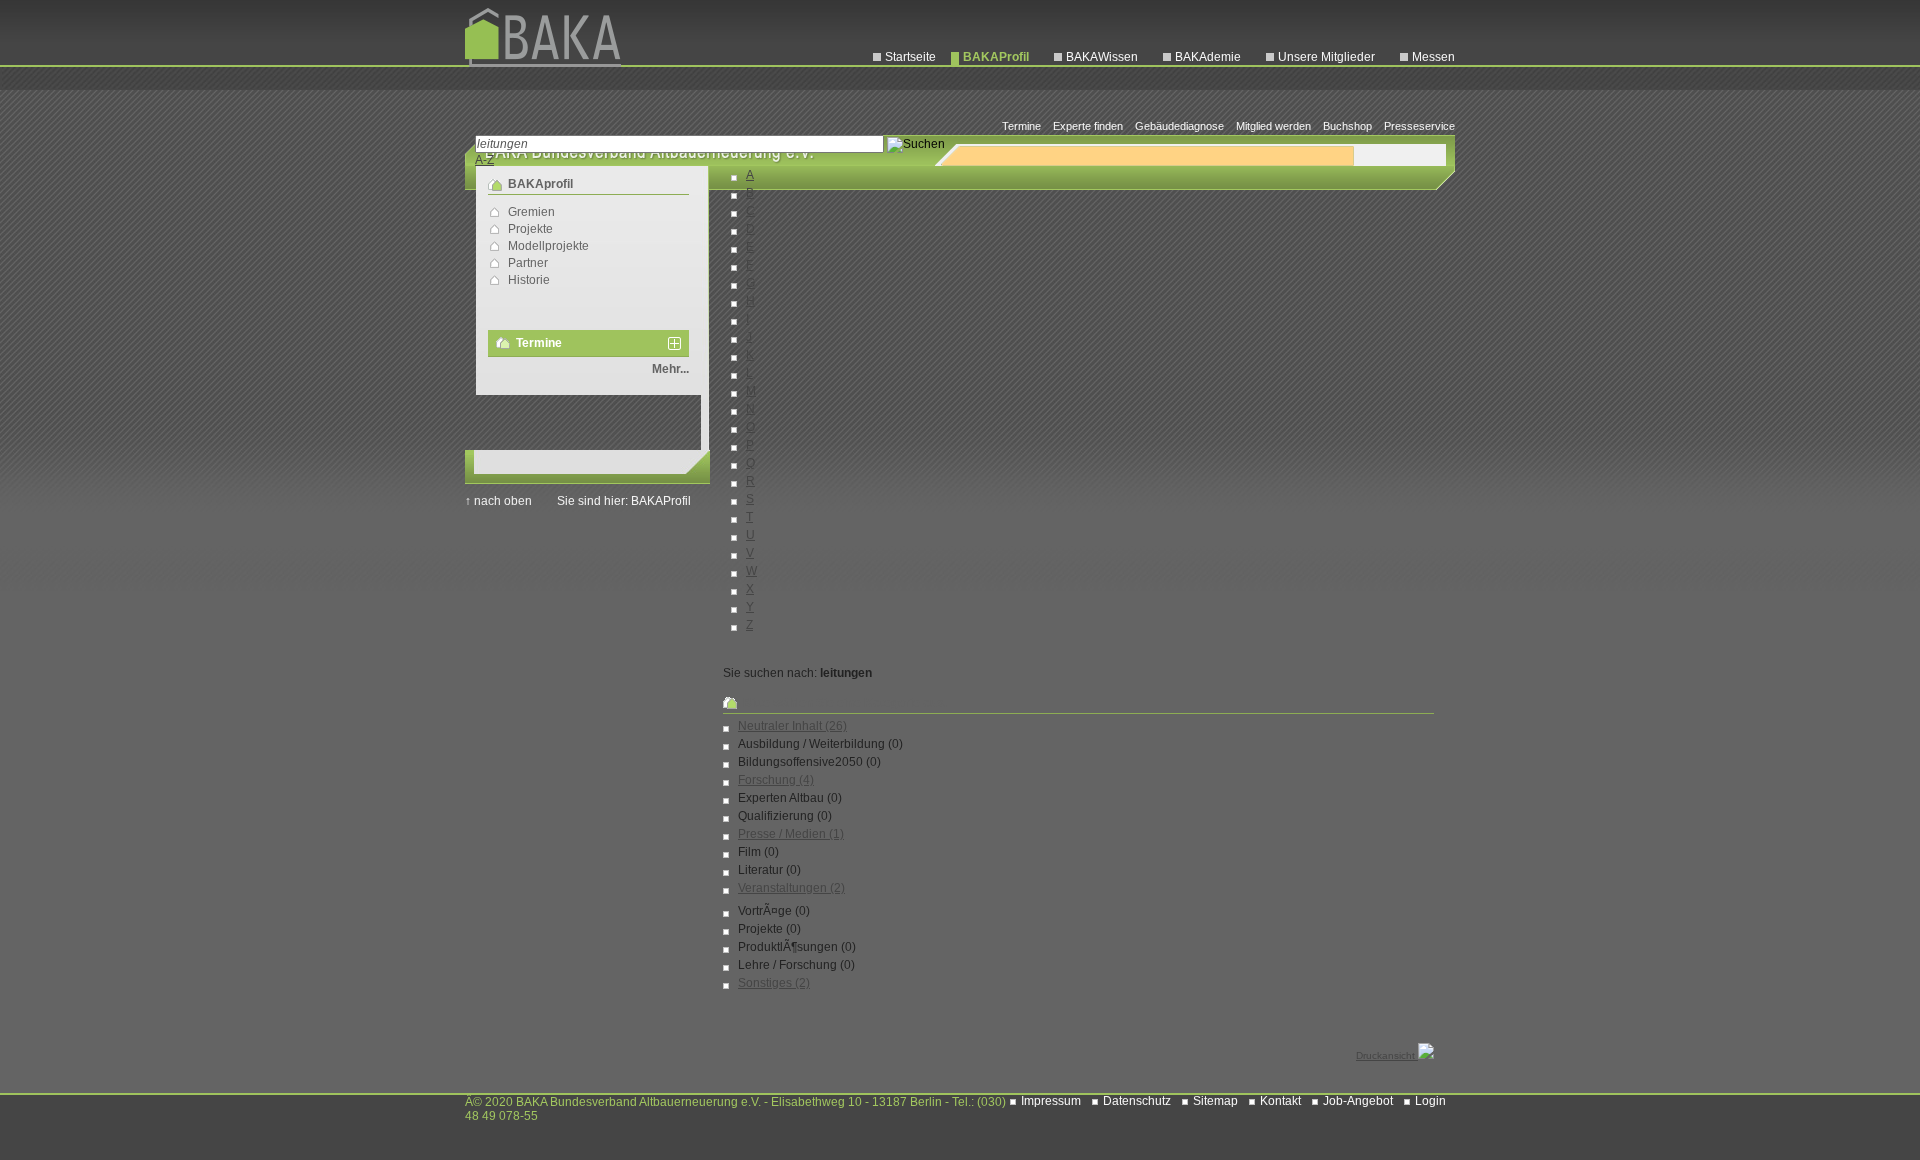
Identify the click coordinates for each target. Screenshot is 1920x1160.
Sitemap (1215, 1101)
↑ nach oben (498, 501)
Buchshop (1347, 126)
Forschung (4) (776, 780)
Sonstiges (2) (774, 983)
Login (1430, 1101)
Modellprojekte (548, 246)
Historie (529, 280)
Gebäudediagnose (1179, 126)
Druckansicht (1387, 1055)
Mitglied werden (1273, 126)
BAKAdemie (1208, 57)
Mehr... (670, 369)
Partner (528, 263)
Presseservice (1419, 126)
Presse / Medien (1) (791, 834)
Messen (1433, 57)
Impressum (1051, 1101)
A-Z (484, 160)
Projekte (530, 229)
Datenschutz (1137, 1101)
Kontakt (1280, 1101)
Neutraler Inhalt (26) (792, 726)
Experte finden (1088, 126)
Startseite (910, 57)
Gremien (531, 212)
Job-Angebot (1358, 1101)
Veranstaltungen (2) (791, 888)
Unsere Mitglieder (1326, 57)
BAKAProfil (996, 57)
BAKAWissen (1102, 57)
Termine (1021, 126)
